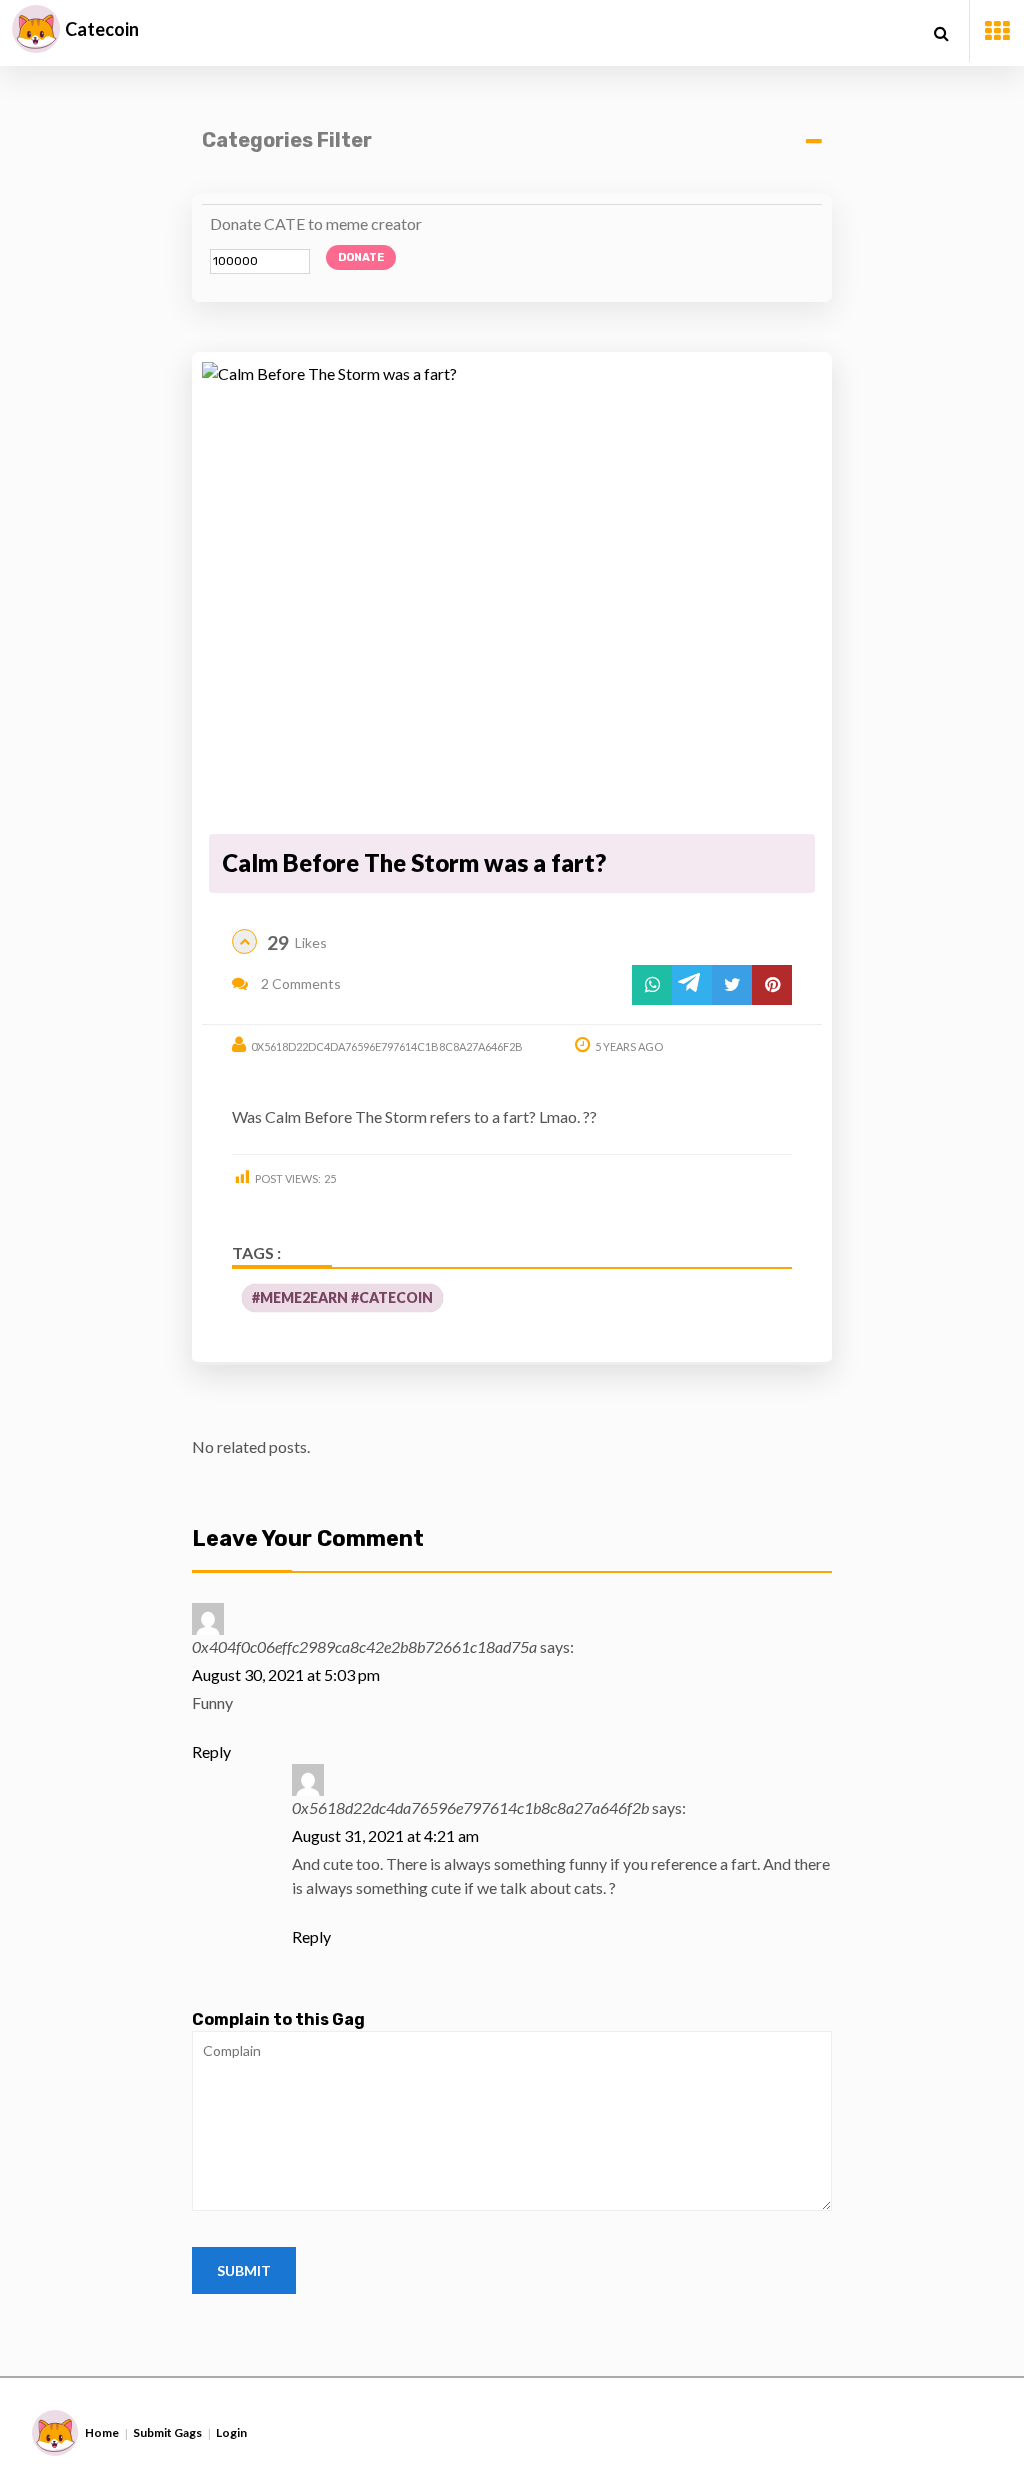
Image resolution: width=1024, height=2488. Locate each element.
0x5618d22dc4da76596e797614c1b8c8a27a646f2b (387, 1046)
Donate (361, 257)
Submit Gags (167, 2432)
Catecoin (102, 29)
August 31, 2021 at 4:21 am (385, 1835)
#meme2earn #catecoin (342, 1297)
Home (102, 2432)
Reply (211, 1751)
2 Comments (299, 983)
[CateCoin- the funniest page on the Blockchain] (36, 29)
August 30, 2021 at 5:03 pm (286, 1674)
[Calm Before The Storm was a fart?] (512, 595)
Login (231, 2432)
